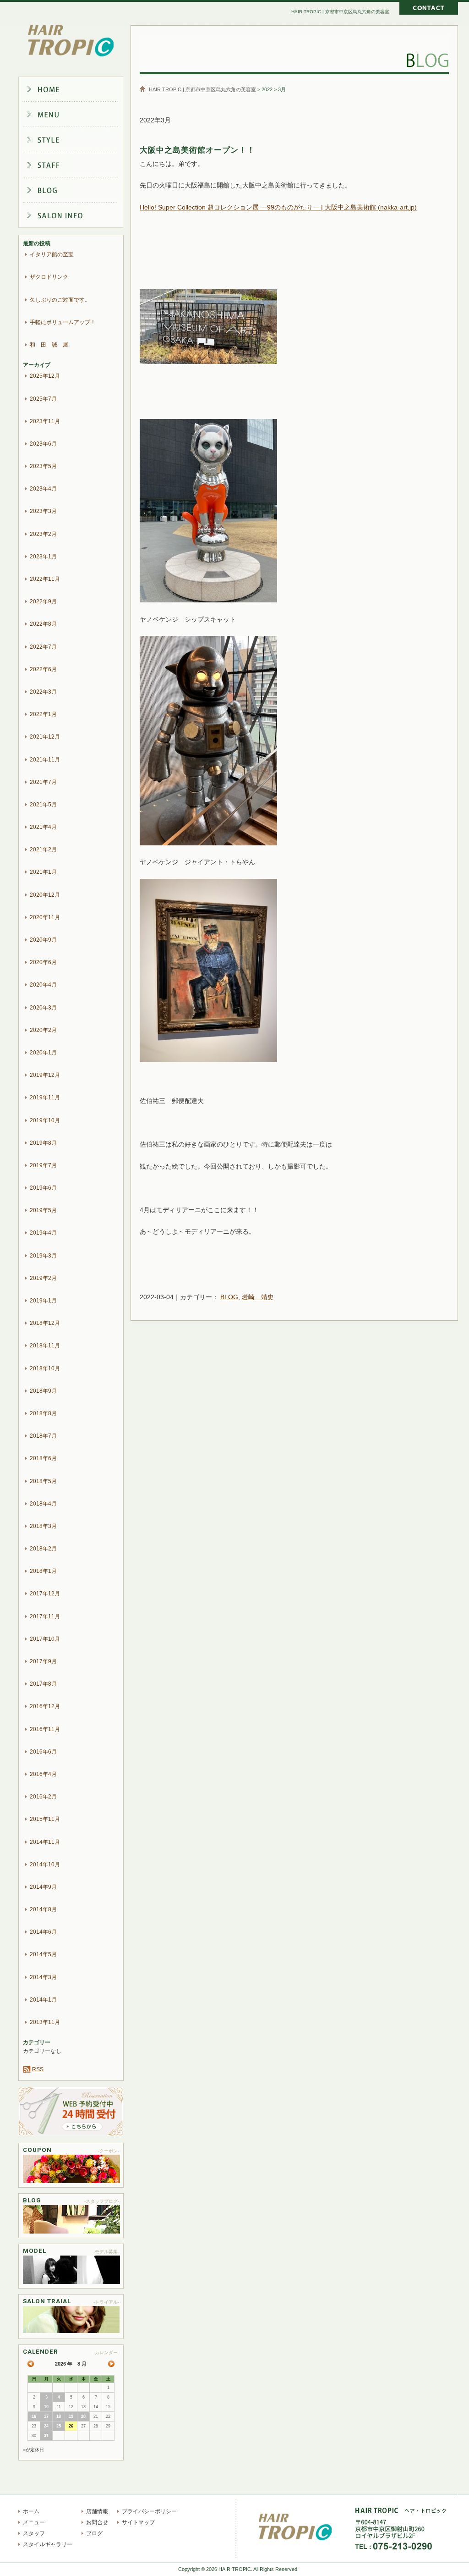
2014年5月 (43, 1954)
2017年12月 (45, 1594)
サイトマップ (138, 2522)
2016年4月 (43, 1774)
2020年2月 (43, 1030)
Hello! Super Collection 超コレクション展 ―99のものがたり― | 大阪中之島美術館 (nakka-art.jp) (278, 207)
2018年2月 (43, 1549)
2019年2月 (43, 1278)
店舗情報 (78, 217)
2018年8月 (43, 1413)
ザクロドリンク (49, 277)
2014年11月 (45, 1842)
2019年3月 (43, 1256)
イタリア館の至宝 (52, 254)
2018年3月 (43, 1526)
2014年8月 (43, 1909)
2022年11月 (45, 579)
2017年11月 (45, 1616)
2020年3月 (43, 1008)
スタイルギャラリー (78, 140)
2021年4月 (43, 827)
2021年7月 (43, 782)
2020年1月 (43, 1053)
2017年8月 (43, 1684)
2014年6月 (43, 1932)
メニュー (78, 115)
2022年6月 (43, 669)
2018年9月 (43, 1391)
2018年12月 (45, 1323)
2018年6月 (43, 1458)
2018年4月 (43, 1504)
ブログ (78, 192)
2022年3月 (43, 692)
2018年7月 (43, 1436)
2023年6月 (43, 444)
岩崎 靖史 (258, 1297)
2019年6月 (43, 1188)
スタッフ (78, 166)
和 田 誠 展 (49, 345)
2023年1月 (43, 557)
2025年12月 (45, 376)
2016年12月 (45, 1706)
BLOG (229, 1297)
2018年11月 (45, 1346)
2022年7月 (43, 647)
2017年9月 (43, 1661)
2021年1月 (43, 872)
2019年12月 (45, 1075)
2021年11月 (45, 760)
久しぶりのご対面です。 (60, 300)
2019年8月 (43, 1143)
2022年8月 (43, 624)
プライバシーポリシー (149, 2511)
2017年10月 (45, 1639)
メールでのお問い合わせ (429, 9)
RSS (38, 2069)
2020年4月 (43, 985)
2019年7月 (43, 1165)
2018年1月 (43, 1571)
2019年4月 (43, 1233)
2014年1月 (43, 2000)
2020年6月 (43, 962)
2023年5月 (43, 466)
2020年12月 (45, 895)
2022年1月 (43, 714)
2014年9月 (43, 1887)
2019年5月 (43, 1210)
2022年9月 (43, 601)
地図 (451, 2536)
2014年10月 (45, 1864)
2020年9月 (43, 940)
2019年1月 (43, 1301)
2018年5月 (43, 1481)
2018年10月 (45, 1368)
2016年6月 (43, 1752)
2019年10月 (45, 1120)
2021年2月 (43, 849)
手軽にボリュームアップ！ (63, 322)
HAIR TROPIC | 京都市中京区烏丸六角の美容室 (71, 41)
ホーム (78, 89)
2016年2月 (43, 1797)
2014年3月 (43, 1977)
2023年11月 (45, 421)
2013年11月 (45, 2022)
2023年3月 (43, 511)
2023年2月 (43, 534)
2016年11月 (45, 1729)
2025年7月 (43, 399)
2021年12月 (45, 737)
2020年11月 (45, 917)
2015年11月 (45, 1819)
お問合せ (97, 2522)
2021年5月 (43, 805)
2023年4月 (43, 489)
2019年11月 (45, 1098)
